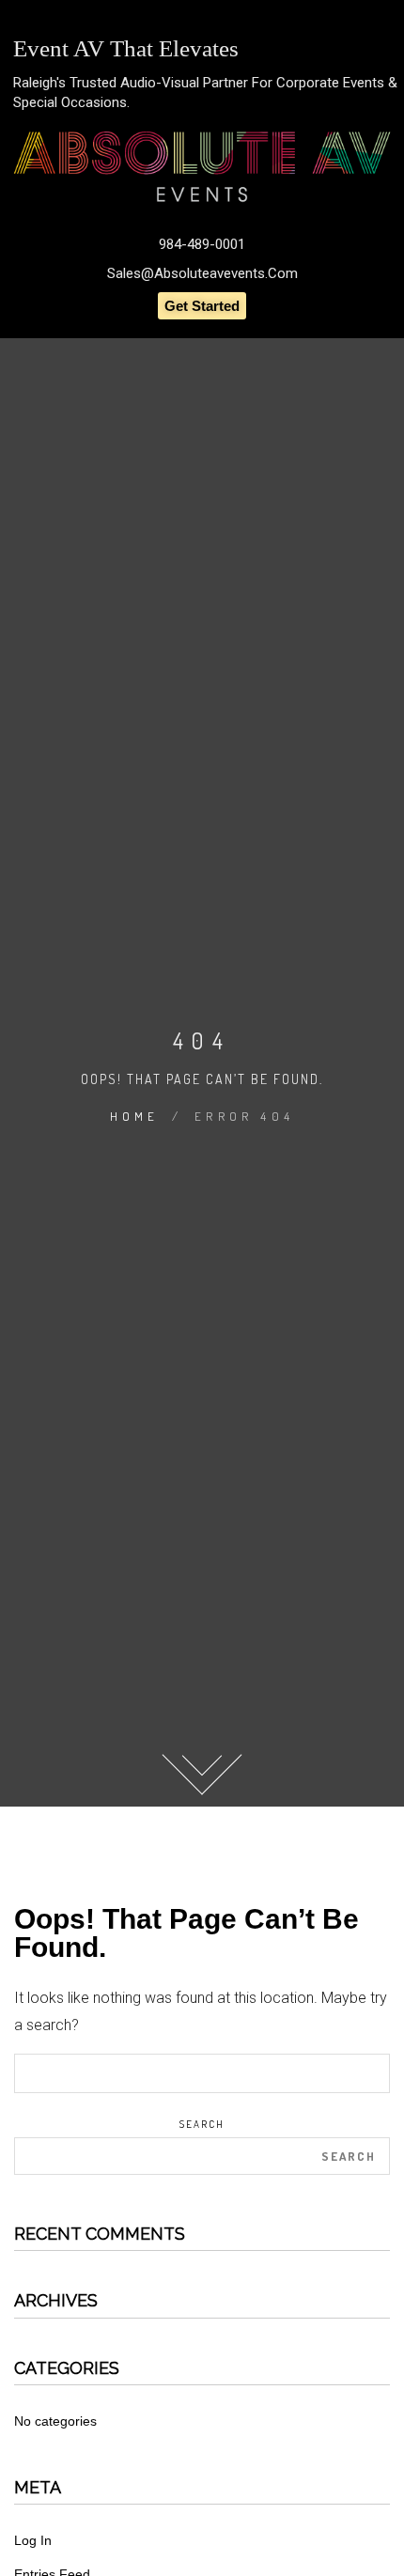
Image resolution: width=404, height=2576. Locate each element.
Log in (33, 2540)
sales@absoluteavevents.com (202, 273)
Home (135, 1116)
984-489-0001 (202, 244)
